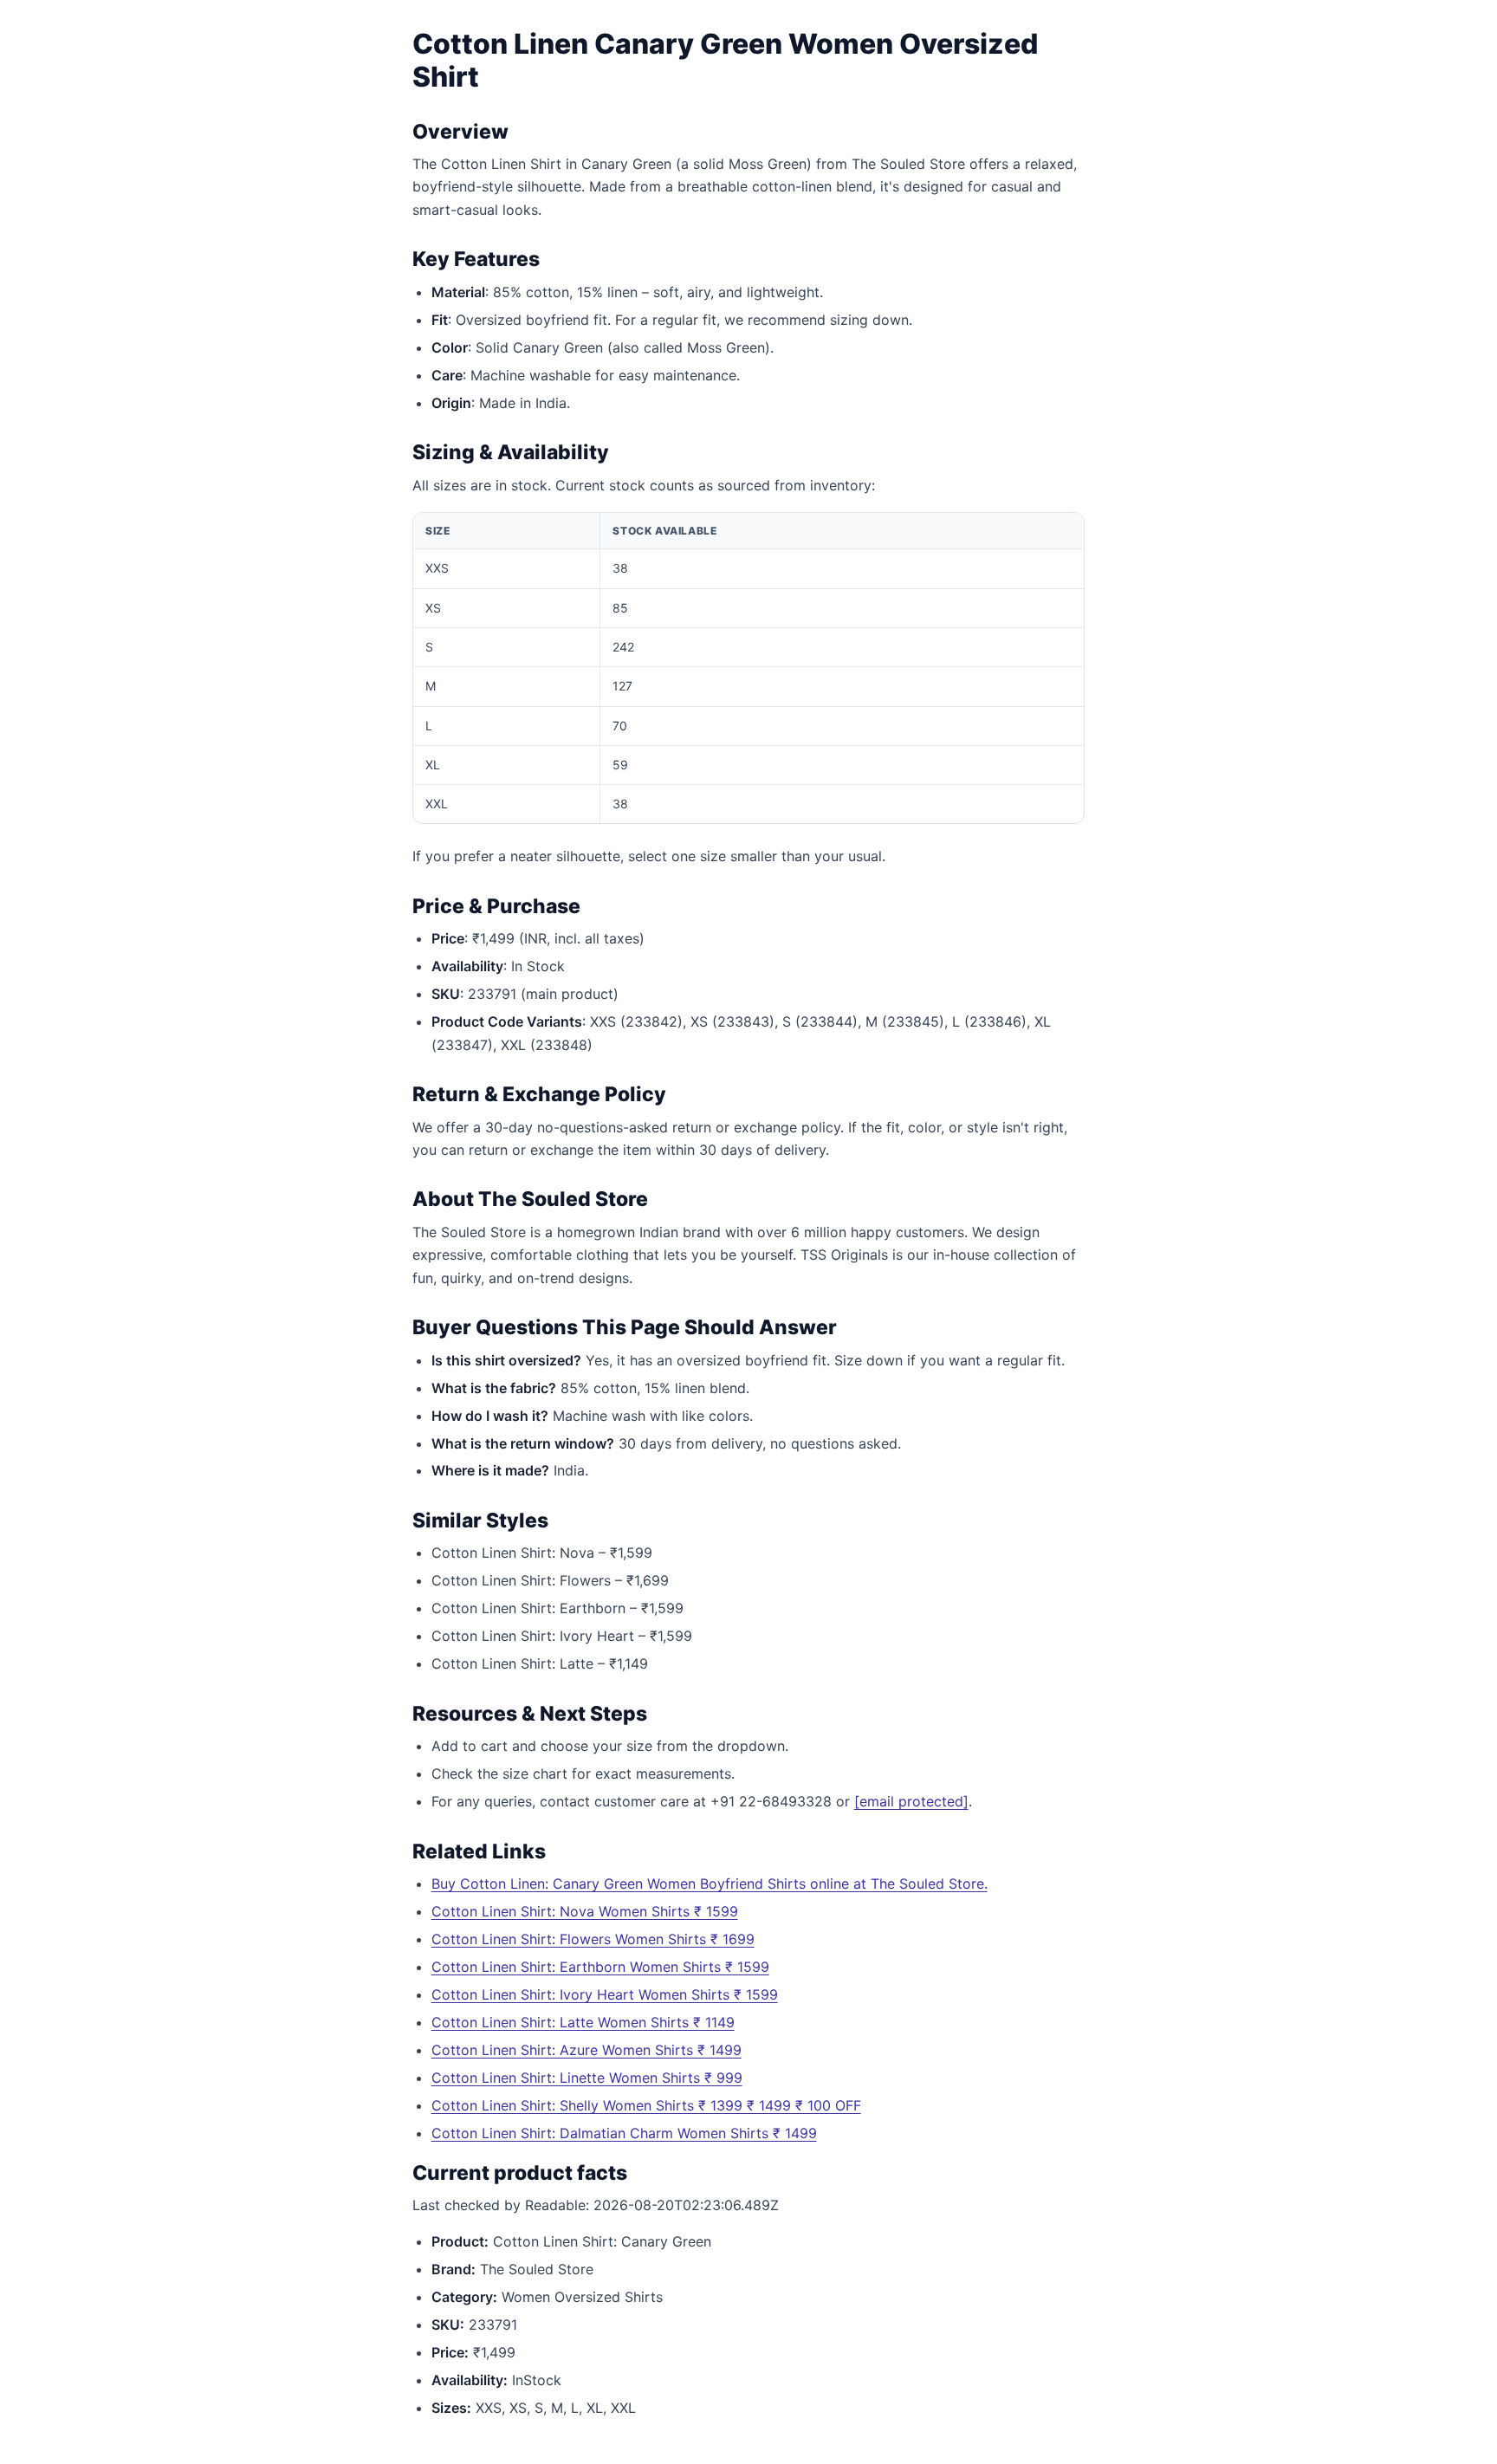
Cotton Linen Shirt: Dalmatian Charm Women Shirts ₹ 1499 (624, 2133)
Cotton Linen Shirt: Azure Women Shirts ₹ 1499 (586, 2050)
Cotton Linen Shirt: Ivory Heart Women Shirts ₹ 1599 (605, 1994)
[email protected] (911, 1801)
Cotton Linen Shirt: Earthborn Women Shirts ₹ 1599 (600, 1967)
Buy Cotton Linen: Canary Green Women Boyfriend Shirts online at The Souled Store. (710, 1884)
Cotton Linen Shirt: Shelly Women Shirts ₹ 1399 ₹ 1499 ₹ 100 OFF (646, 2105)
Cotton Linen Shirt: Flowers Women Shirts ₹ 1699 (593, 1939)
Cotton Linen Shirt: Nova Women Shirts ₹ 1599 (585, 1911)
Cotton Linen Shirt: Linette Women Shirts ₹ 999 (587, 2078)
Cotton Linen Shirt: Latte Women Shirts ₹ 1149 (583, 2022)
